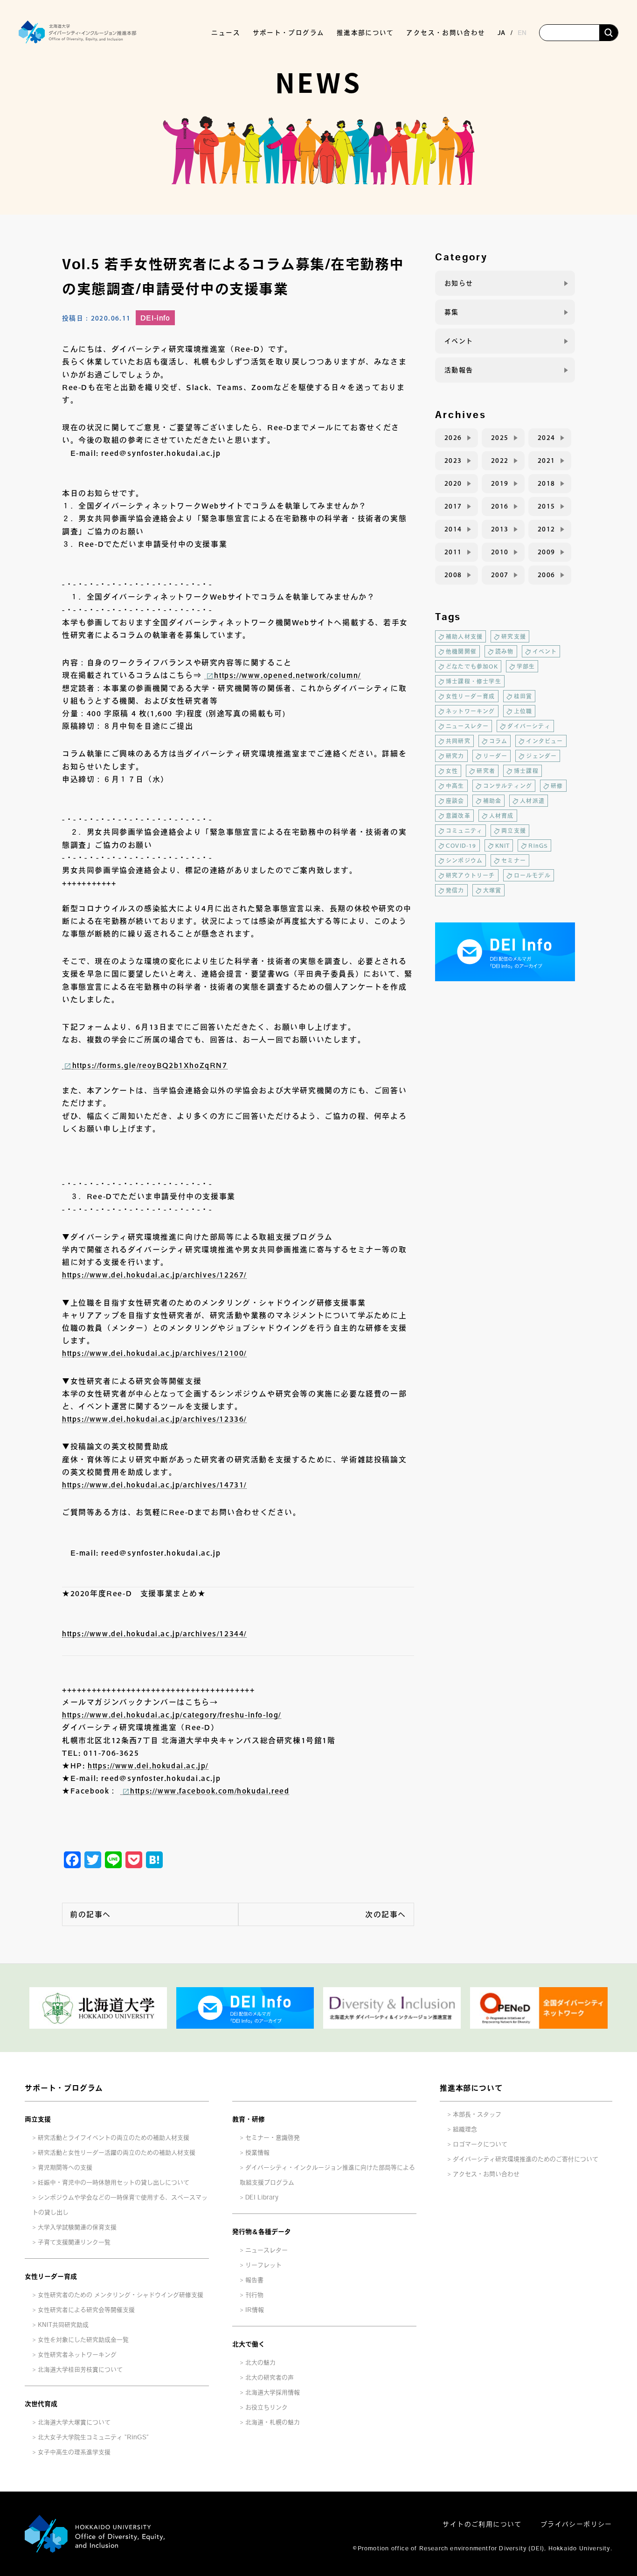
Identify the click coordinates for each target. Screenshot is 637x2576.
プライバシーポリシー (576, 2524)
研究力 (455, 756)
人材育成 (502, 816)
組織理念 (465, 2129)
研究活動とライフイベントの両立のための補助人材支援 (114, 2138)
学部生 (526, 666)
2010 (500, 552)
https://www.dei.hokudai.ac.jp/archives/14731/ (154, 1485)
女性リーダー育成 (471, 696)
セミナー (514, 860)
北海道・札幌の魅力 (273, 2422)
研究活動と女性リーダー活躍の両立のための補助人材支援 (117, 2153)
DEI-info (155, 318)
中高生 (455, 786)
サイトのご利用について (482, 2524)
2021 (547, 461)
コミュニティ (464, 831)
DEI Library (262, 2197)
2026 (453, 438)
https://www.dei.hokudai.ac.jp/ (148, 1766)
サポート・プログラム (64, 2088)
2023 (453, 461)
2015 (547, 506)
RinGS (538, 845)
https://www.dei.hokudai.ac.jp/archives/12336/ (154, 1419)
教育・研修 (249, 2119)
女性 (452, 771)
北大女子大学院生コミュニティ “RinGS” (93, 2437)
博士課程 (526, 771)
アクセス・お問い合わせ (446, 33)
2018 (547, 483)
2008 (453, 575)
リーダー (495, 756)
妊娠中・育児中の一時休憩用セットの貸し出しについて (114, 2182)
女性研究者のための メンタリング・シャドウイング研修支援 (121, 2295)
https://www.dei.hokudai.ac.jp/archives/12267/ (154, 1275)
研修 (557, 786)
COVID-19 (461, 845)
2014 (453, 529)
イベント (459, 341)
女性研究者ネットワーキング (77, 2355)
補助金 (492, 801)
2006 (547, 575)
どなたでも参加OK (472, 666)
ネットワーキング (471, 711)
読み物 (505, 651)
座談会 (455, 801)
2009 (547, 552)
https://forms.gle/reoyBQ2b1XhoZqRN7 (150, 1065)
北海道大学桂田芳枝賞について (80, 2370)
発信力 (455, 890)
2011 (453, 552)
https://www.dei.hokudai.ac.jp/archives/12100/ (154, 1353)
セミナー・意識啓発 (273, 2138)
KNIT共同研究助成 (63, 2325)
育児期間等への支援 (65, 2168)
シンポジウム (464, 860)
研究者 (486, 771)
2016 (500, 506)
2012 (547, 529)
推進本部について (471, 2088)
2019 (500, 483)
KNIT (503, 845)
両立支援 (514, 831)
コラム (499, 741)
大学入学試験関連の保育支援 (77, 2227)
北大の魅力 (260, 2363)
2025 (500, 438)
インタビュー (544, 741)
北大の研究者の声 (270, 2377)
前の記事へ (90, 1914)
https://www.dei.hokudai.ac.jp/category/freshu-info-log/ (172, 1715)
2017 (453, 506)
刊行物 (254, 2295)
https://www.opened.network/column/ (287, 675)
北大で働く (249, 2344)
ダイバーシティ (529, 726)
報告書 (254, 2280)
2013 (500, 529)
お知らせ (459, 283)
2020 (453, 483)
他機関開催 (461, 651)
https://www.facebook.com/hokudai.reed (210, 1791)
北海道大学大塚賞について (74, 2422)
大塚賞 (492, 890)
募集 (452, 312)
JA (501, 33)
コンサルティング (508, 786)
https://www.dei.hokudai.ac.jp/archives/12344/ (154, 1634)
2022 (500, 461)
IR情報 (255, 2310)
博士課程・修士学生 (474, 681)
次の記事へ (386, 1914)
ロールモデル (532, 875)
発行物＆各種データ (262, 2232)
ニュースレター (467, 726)
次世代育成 (41, 2404)
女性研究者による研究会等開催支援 (86, 2310)
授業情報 (257, 2153)
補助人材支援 (464, 636)
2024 (547, 438)
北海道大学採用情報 (273, 2392)
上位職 (523, 711)
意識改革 (458, 816)
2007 (500, 575)
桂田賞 (523, 696)
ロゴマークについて (480, 2144)
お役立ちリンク (267, 2407)
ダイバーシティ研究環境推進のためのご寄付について (526, 2159)
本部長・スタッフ (477, 2114)
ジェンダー (541, 756)
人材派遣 (532, 801)
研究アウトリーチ (471, 875)
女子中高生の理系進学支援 (74, 2452)
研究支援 (514, 636)
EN (522, 33)
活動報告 (459, 370)
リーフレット (263, 2265)
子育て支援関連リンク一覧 (74, 2242)
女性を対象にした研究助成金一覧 (83, 2340)
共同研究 (458, 741)
